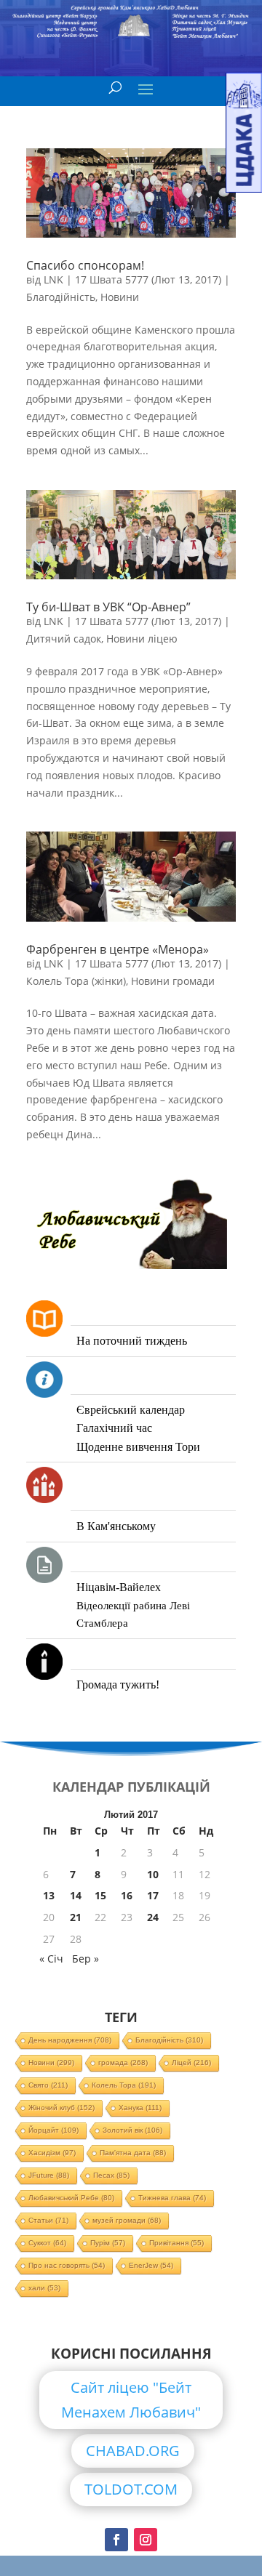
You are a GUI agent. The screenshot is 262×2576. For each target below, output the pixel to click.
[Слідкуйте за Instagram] (146, 2540)
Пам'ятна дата (133, 2153)
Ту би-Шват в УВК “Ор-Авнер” (108, 607)
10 (153, 1874)
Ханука (140, 2108)
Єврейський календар (131, 1410)
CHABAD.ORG (133, 2451)
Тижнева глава (172, 2198)
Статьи (48, 2220)
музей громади (127, 2220)
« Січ (51, 1959)
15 (100, 1895)
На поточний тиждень (132, 1341)
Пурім (108, 2243)
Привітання (176, 2243)
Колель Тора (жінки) (76, 981)
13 (49, 1895)
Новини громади (173, 981)
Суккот (47, 2243)
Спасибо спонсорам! (85, 265)
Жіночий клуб (61, 2108)
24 (153, 1917)
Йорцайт (53, 2130)
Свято (48, 2085)
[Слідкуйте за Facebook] (116, 2540)
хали (44, 2288)
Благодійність (61, 297)
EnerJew (151, 2265)
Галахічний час (114, 1428)
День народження (70, 2040)
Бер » (86, 1959)
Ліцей (191, 2062)
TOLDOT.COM (131, 2489)
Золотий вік (132, 2130)
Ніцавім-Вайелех (119, 1587)
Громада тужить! (118, 1685)
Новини (120, 297)
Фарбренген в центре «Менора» (118, 949)
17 (153, 1895)
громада (123, 2062)
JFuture (49, 2175)
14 (76, 1895)
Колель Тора (124, 2085)
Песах (111, 2175)
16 (127, 1895)
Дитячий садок (64, 639)
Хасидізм (52, 2153)
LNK (53, 279)
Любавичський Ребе (71, 2198)
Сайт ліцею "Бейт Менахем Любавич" (131, 2400)
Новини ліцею (142, 639)
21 (76, 1917)
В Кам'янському (116, 1526)
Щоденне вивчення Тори (138, 1447)
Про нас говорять (67, 2265)
